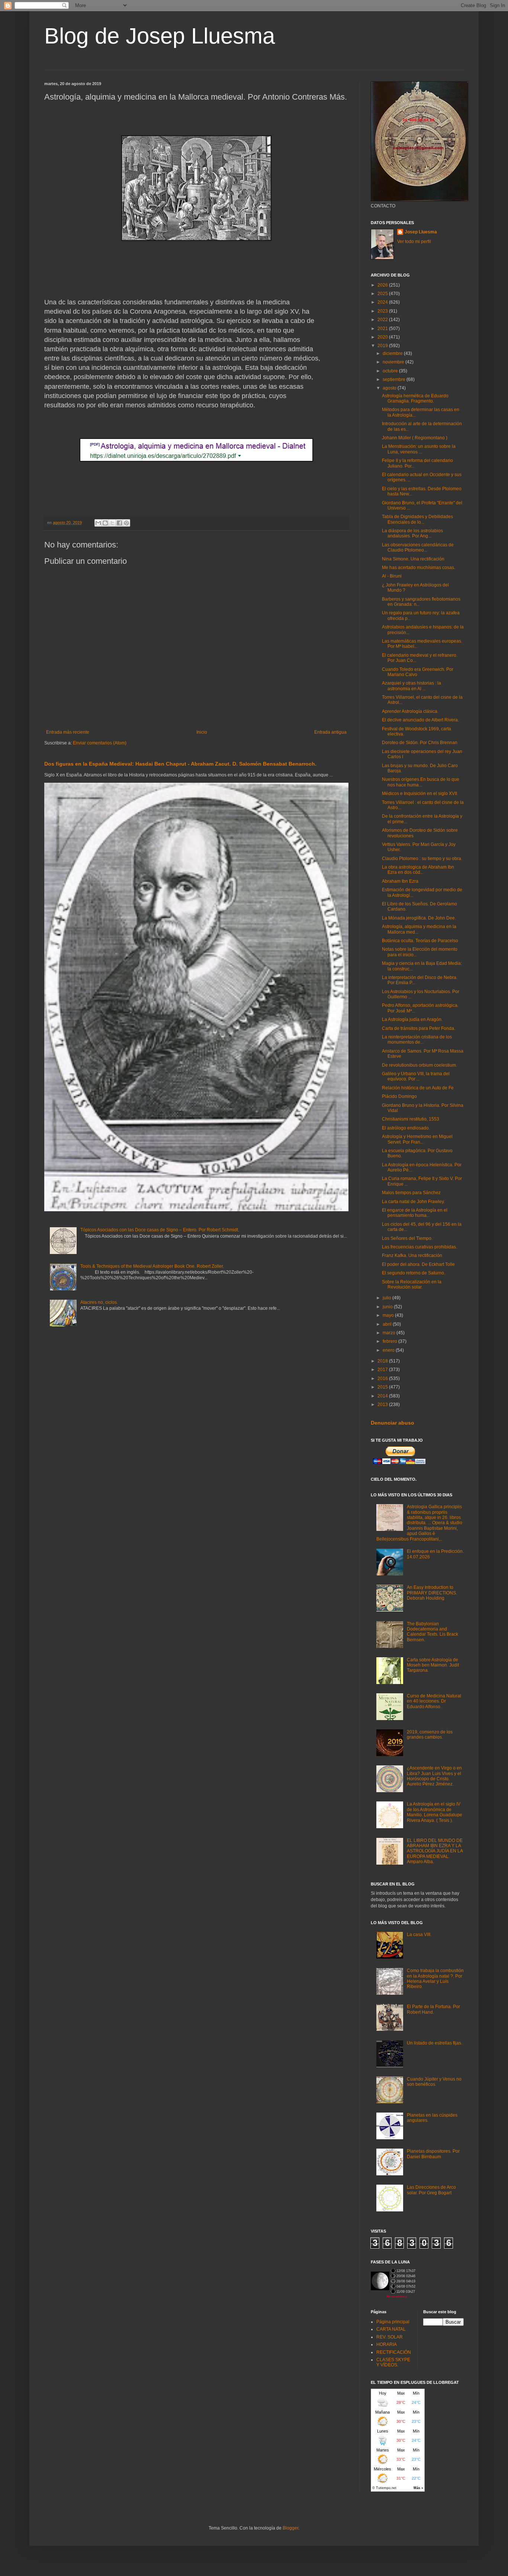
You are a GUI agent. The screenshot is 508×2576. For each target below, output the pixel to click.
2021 (383, 329)
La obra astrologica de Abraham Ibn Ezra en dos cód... (418, 870)
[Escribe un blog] (105, 523)
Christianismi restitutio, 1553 (411, 1119)
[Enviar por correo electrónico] (98, 523)
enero (389, 1350)
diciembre (393, 353)
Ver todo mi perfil (414, 242)
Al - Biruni (392, 576)
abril (388, 1324)
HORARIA (387, 2344)
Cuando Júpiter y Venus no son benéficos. (434, 2082)
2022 (383, 320)
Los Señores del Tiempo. (407, 1238)
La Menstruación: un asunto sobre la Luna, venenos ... (419, 449)
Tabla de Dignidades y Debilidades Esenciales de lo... (417, 519)
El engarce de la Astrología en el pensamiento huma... (415, 1213)
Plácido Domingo (399, 1096)
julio (388, 1298)
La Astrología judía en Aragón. (412, 1019)
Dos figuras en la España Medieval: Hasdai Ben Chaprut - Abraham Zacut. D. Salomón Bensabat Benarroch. (180, 764)
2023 (383, 311)
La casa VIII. (419, 1935)
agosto (390, 388)
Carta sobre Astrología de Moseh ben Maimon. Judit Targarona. (433, 1665)
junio (388, 1307)
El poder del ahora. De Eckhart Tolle (418, 1264)
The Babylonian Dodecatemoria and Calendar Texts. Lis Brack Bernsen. (433, 1632)
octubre (391, 371)
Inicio (202, 732)
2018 (383, 1361)
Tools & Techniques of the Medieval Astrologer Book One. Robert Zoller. (152, 1266)
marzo (390, 1333)
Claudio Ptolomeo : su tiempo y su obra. (422, 859)
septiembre (395, 379)
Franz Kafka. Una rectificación (412, 1255)
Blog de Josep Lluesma (160, 36)
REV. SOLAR (390, 2337)
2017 (383, 1370)
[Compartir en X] (112, 523)
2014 (383, 1396)
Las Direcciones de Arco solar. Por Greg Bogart (431, 2190)
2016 (383, 1379)
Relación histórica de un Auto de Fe (418, 1088)
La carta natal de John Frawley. (413, 1202)
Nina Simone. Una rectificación (413, 559)
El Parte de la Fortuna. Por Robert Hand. (433, 2009)
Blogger (290, 2528)
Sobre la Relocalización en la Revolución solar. (412, 1284)
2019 (383, 346)
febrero (390, 1341)
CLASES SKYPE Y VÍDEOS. (393, 2362)
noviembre (394, 362)
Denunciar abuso (393, 1423)
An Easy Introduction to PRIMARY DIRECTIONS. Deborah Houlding (432, 1593)
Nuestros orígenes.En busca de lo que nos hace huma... (421, 782)
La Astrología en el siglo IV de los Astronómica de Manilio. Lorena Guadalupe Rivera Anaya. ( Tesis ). (435, 1812)
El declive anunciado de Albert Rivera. (420, 720)
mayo (389, 1315)
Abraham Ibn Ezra (400, 881)
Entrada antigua (330, 732)
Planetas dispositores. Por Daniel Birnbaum (433, 2154)
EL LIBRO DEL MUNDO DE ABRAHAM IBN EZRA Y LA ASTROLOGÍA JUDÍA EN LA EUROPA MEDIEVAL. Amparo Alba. (435, 1851)
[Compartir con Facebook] (119, 523)
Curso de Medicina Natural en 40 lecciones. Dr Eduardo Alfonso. (434, 1701)
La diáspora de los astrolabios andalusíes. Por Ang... (412, 533)
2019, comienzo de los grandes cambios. (430, 1735)
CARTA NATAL (391, 2329)
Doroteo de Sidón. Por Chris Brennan (420, 743)
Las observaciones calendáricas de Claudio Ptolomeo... (418, 547)
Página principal (393, 2322)
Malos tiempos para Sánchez (411, 1193)
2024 (383, 302)
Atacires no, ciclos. (99, 1302)
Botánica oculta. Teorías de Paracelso (420, 941)
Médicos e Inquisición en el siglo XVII (419, 794)
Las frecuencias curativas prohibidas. (419, 1247)
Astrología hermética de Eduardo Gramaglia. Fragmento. (415, 398)
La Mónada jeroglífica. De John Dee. (419, 918)
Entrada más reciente (68, 732)
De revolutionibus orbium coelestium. (419, 1065)
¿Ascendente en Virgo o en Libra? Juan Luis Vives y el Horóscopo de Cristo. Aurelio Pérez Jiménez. (434, 1776)
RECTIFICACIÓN (394, 2352)
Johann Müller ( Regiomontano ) (415, 438)
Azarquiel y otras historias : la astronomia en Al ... (411, 686)
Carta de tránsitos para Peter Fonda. (419, 1028)
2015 (383, 1387)
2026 (383, 285)
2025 (383, 294)
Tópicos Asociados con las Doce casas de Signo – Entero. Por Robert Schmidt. (160, 1230)
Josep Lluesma (421, 232)
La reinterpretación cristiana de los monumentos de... (417, 1040)
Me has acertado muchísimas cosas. (419, 568)
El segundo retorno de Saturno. (414, 1273)
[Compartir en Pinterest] (126, 523)
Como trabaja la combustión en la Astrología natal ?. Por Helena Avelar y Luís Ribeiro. (435, 1979)
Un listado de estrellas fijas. (435, 2043)
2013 (383, 1405)
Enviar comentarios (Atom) (100, 743)
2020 (383, 337)
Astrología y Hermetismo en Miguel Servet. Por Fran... (417, 1139)
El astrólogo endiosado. (406, 1128)
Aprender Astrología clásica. (410, 711)
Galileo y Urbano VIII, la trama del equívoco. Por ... (416, 1076)
